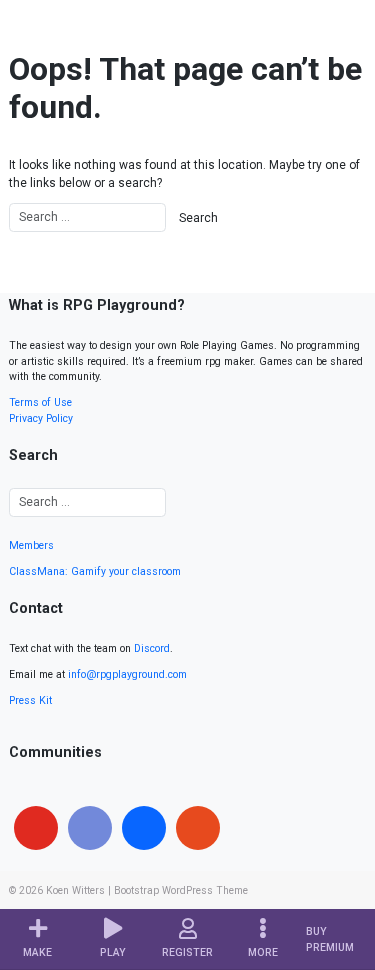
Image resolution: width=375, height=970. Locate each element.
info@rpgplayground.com (127, 674)
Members (31, 545)
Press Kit (30, 700)
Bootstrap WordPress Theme (181, 890)
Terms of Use (40, 402)
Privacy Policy (41, 418)
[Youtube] (36, 828)
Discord (152, 648)
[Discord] (90, 828)
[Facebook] (144, 828)
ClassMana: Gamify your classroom (95, 571)
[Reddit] (198, 828)
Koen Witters (75, 890)
